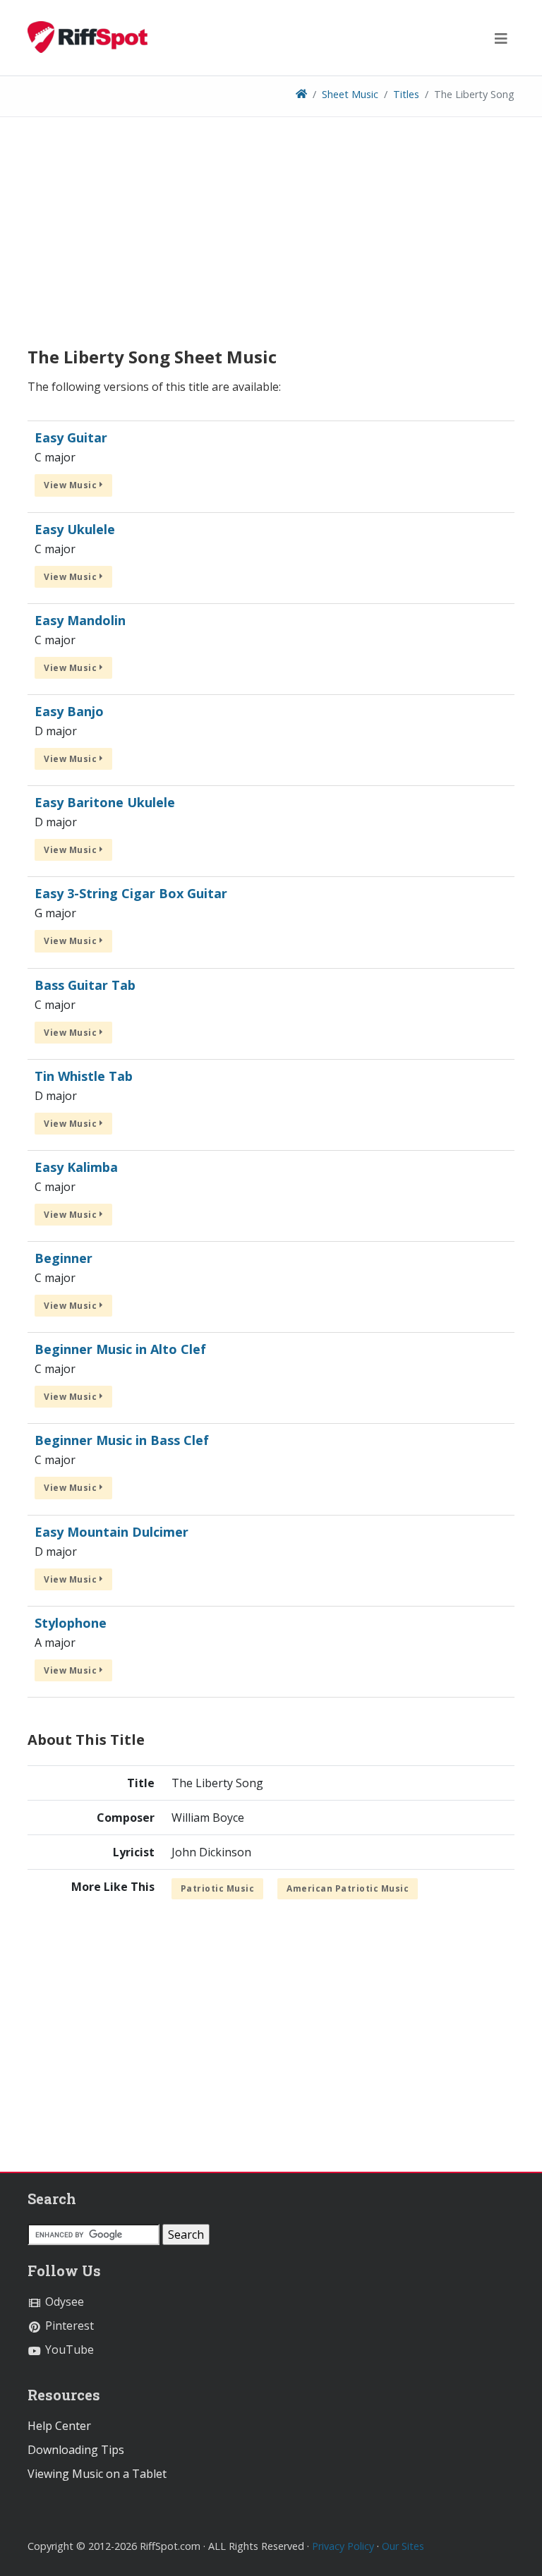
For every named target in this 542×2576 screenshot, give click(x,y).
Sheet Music (350, 94)
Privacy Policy (343, 2546)
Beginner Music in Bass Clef (122, 1440)
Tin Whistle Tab (84, 1076)
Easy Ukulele (75, 529)
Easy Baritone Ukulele (105, 802)
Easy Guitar (71, 437)
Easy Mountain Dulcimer (112, 1532)
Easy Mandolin (80, 620)
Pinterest (68, 2326)
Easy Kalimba (76, 1167)
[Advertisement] (271, 237)
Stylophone (71, 1623)
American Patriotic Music (348, 1888)
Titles (406, 94)
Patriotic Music (218, 1888)
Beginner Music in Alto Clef (120, 1349)
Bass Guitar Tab (85, 985)
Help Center (59, 2426)
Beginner (64, 1258)
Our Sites (403, 2546)
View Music (72, 485)
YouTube (68, 2350)
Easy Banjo (69, 711)
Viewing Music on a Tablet (97, 2474)
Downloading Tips (76, 2450)
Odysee (63, 2302)
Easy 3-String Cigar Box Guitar (131, 893)
